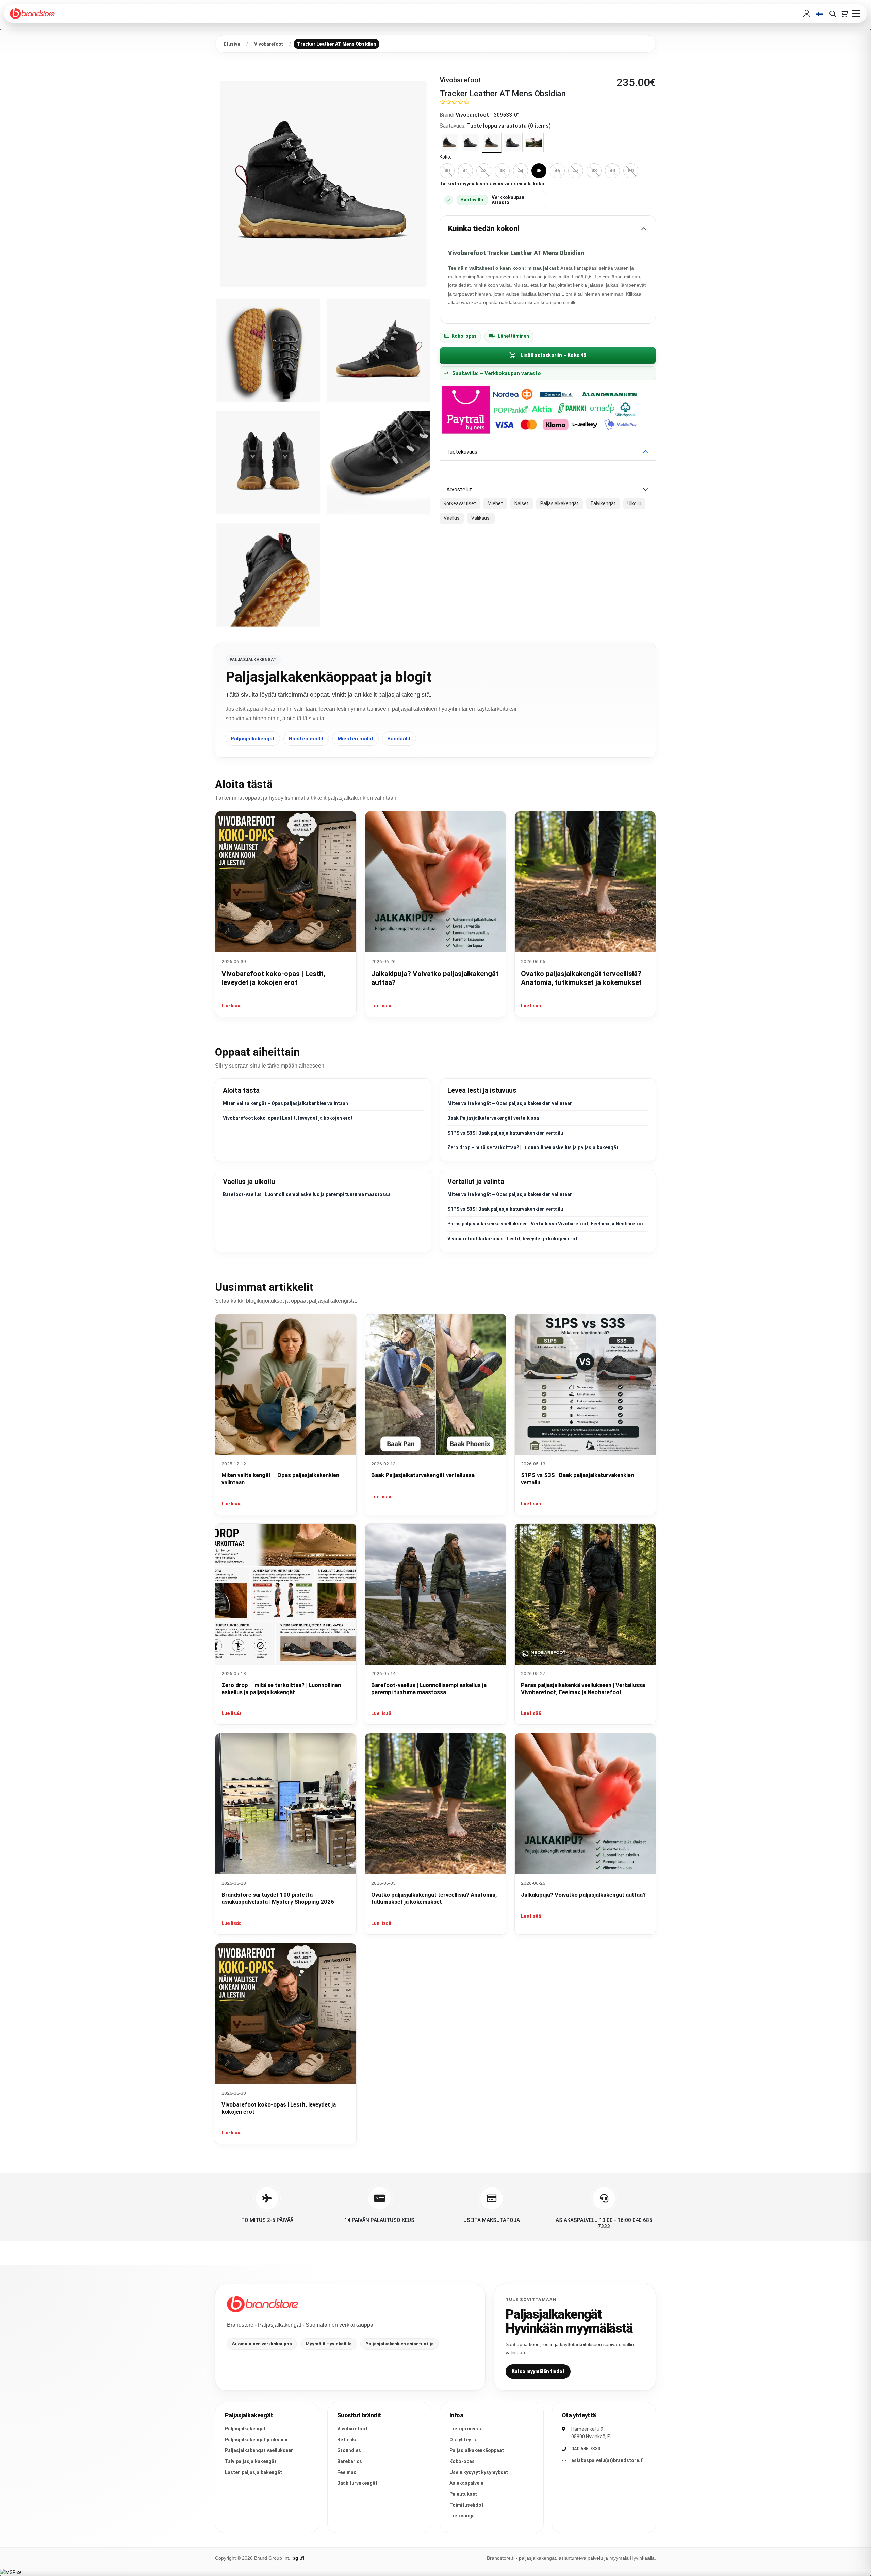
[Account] (807, 14)
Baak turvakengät (357, 2483)
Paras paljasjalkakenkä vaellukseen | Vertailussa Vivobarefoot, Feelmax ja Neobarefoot (546, 1224)
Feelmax (347, 2472)
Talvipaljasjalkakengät (251, 2461)
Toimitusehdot (466, 2505)
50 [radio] (631, 171)
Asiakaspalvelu (466, 2483)
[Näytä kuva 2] (268, 350)
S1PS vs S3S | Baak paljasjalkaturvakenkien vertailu (505, 1133)
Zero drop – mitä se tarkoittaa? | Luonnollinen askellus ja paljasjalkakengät (533, 1147)
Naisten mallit (306, 739)
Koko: (445, 157)
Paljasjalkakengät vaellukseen (259, 2450)
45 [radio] (539, 171)
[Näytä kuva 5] (378, 463)
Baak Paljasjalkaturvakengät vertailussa (493, 1118)
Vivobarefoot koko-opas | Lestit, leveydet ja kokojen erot (288, 1118)
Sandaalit (399, 739)
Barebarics (350, 2461)
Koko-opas (464, 336)
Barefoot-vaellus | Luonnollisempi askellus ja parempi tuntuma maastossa (307, 1194)
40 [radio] (447, 171)
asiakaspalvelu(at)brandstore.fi (607, 2460)
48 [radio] (594, 171)
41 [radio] (465, 171)
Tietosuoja (462, 2516)
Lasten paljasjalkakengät (253, 2472)
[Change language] (820, 14)
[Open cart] (844, 14)
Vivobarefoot (352, 2429)
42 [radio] (484, 171)
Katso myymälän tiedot (538, 2371)
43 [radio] (502, 171)
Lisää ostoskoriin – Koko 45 (553, 355)
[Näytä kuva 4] (268, 463)
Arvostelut (459, 489)
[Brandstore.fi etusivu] (263, 2304)
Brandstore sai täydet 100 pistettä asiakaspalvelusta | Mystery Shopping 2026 (278, 1898)
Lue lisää (232, 1006)
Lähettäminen (513, 336)
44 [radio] (521, 171)
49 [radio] (612, 171)
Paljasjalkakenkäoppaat (477, 2450)
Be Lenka (347, 2440)
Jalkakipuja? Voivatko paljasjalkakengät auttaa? (583, 1895)
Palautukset (463, 2494)
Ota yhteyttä (464, 2440)
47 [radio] (576, 171)
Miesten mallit (356, 739)
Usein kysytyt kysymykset (479, 2472)
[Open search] (833, 14)
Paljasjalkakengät (253, 739)
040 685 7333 (586, 2449)
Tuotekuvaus (462, 452)
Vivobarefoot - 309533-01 (488, 115)
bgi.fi (298, 2558)
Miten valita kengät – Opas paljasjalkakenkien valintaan (285, 1103)
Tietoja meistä (466, 2429)
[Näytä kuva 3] (378, 350)
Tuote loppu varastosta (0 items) (509, 126)
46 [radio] (557, 171)
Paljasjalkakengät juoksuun (256, 2440)
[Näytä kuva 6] (268, 575)
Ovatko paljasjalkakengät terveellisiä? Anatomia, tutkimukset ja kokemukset (434, 1898)
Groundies (349, 2450)
